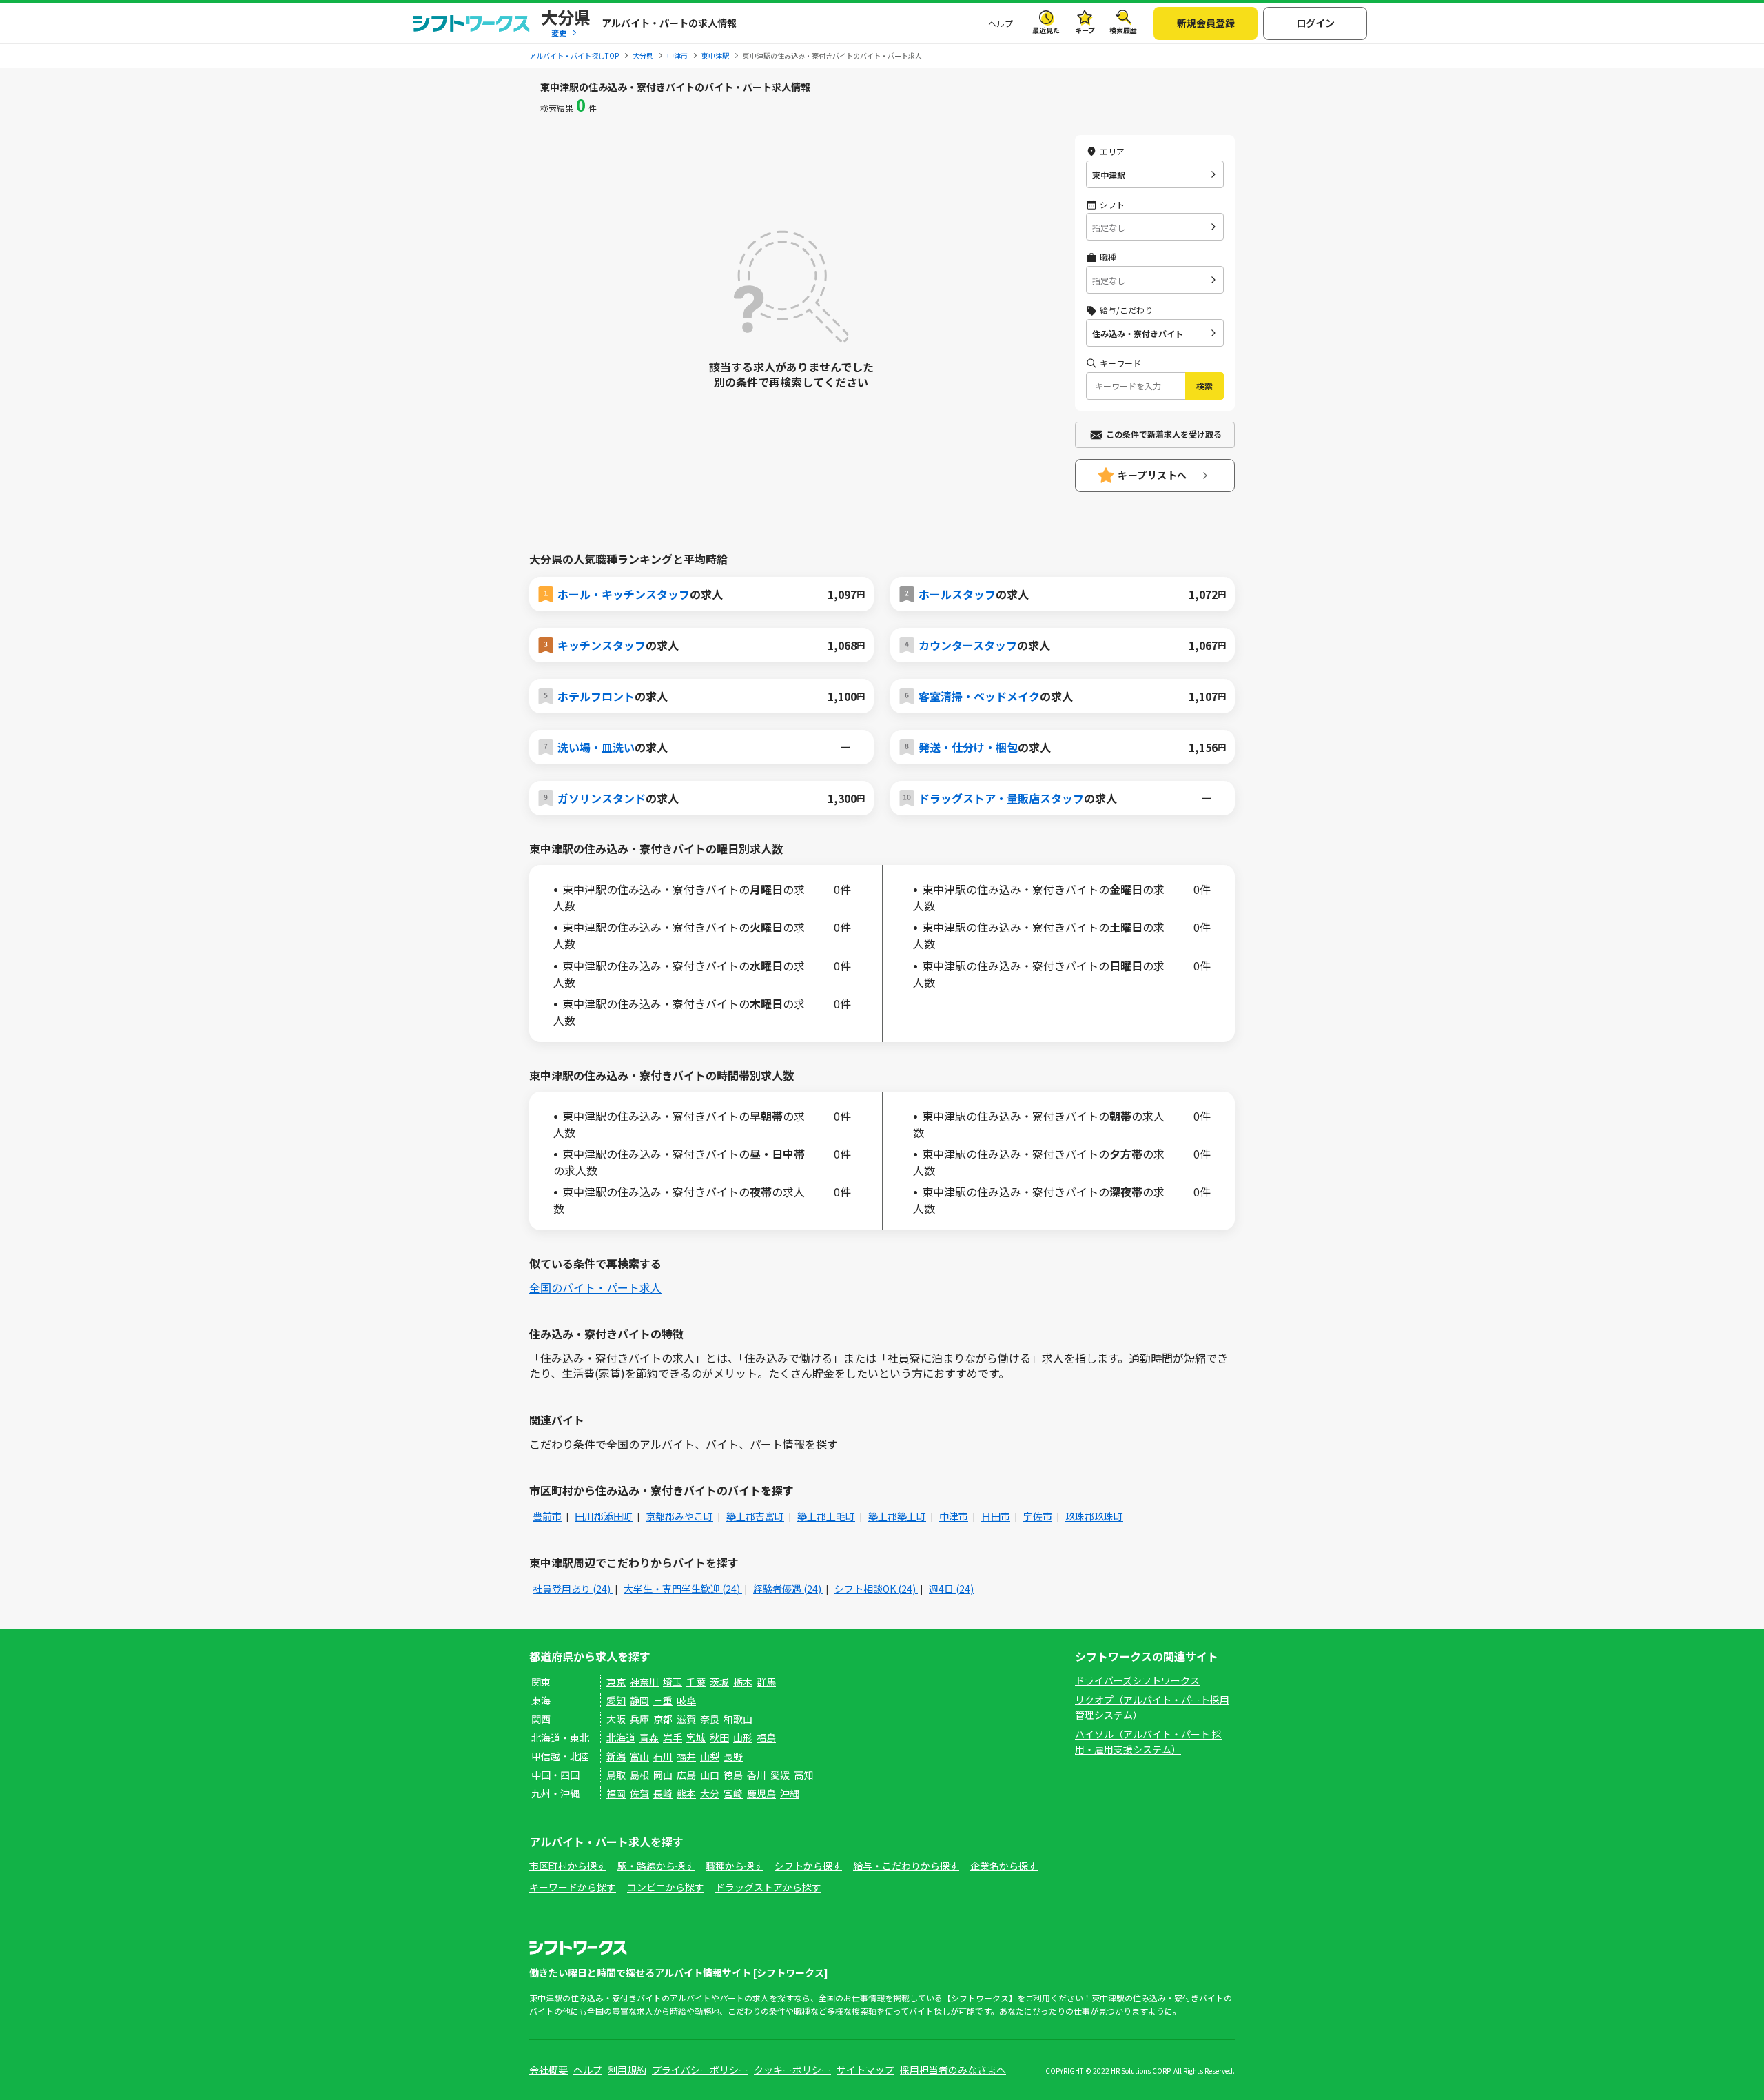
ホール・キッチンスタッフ (624, 594)
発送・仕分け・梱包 (968, 747)
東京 (616, 1682)
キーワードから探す (573, 1887)
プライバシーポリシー (700, 2070)
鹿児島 (761, 1793)
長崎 (663, 1793)
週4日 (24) (951, 1589)
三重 (663, 1700)
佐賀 (639, 1793)
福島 (766, 1737)
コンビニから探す (666, 1887)
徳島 (733, 1775)
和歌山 (738, 1719)
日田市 (996, 1516)
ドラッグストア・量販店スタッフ (1001, 798)
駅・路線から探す (656, 1866)
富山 (639, 1756)
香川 (757, 1775)
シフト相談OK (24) (876, 1589)
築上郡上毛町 (826, 1516)
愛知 (616, 1700)
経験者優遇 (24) (788, 1589)
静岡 (639, 1700)
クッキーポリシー (792, 2070)
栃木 (743, 1682)
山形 (743, 1737)
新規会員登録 (1206, 23)
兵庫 (639, 1719)
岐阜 (686, 1700)
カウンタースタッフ (968, 645)
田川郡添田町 (604, 1516)
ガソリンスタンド (602, 798)
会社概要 (548, 2070)
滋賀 (686, 1719)
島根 (639, 1775)
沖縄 (790, 1793)
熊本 (686, 1793)
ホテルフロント (596, 696)
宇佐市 (1038, 1516)
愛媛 (780, 1775)
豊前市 (547, 1516)
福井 (686, 1756)
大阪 (616, 1719)
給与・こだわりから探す (906, 1866)
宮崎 (733, 1793)
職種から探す (735, 1866)
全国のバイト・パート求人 (595, 1287)
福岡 (616, 1793)
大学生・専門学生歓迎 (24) (683, 1589)
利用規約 (627, 2070)
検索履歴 (1123, 30)
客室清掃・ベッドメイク (979, 696)
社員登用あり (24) (573, 1589)
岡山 (663, 1775)
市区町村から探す (568, 1866)
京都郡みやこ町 (679, 1516)
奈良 (710, 1719)
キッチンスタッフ (602, 645)
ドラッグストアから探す (768, 1887)
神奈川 (644, 1682)
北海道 (621, 1737)
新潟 (616, 1756)
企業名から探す (1004, 1866)
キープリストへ (1152, 475)
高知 (803, 1775)
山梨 (710, 1756)
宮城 (696, 1737)
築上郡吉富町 (755, 1516)
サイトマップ (865, 2070)
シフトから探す (808, 1866)
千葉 (696, 1682)
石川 (663, 1756)
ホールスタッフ (957, 594)
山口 (710, 1775)
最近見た (1046, 30)
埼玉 (673, 1682)
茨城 (719, 1682)
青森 (649, 1737)
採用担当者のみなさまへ (953, 2070)
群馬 (766, 1682)
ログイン (1315, 23)
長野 (733, 1756)
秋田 (719, 1737)
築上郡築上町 (897, 1516)
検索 (1204, 386)
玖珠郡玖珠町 (1094, 1516)
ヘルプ (1001, 23)
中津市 (954, 1516)
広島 (686, 1775)
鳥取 (616, 1775)
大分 (710, 1793)
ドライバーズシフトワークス (1137, 1680)
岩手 (673, 1737)
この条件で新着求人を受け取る (1164, 434)
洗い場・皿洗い (596, 747)
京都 (663, 1719)
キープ (1085, 30)
